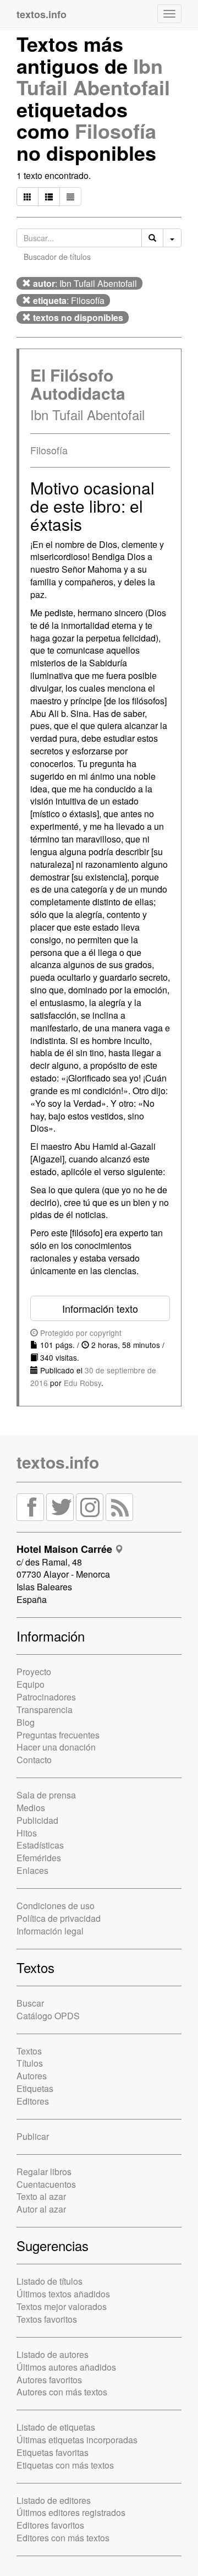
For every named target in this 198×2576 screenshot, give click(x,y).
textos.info (58, 1462)
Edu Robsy (82, 1383)
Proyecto (34, 1672)
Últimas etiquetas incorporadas (77, 2440)
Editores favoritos (50, 2525)
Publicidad (37, 1820)
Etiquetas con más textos (65, 2465)
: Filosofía (69, 300)
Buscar (30, 2003)
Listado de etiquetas (56, 2427)
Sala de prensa (46, 1795)
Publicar (33, 2136)
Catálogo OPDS (48, 2016)
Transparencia (45, 1710)
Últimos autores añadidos (66, 2367)
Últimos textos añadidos (63, 2294)
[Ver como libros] (28, 197)
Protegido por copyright (80, 1333)
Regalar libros (44, 2172)
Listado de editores (54, 2500)
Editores (33, 2101)
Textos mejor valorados (62, 2306)
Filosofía (116, 131)
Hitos (27, 1833)
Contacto (34, 1760)
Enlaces (32, 1870)
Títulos (30, 2063)
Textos (29, 2051)
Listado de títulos (50, 2281)
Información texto (100, 1308)
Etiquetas (35, 2088)
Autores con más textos (62, 2392)
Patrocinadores (46, 1697)
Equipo (31, 1684)
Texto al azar (41, 2196)
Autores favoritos (49, 2380)
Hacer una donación (56, 1747)
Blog (26, 1722)
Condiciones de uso (56, 1906)
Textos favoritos (47, 2319)
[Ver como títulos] (49, 197)
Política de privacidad (59, 1918)
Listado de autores (53, 2354)
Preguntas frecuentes (58, 1735)
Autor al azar (41, 2209)
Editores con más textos (63, 2538)
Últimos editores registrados (71, 2512)
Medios (31, 1808)
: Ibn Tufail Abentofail (85, 283)
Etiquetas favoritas (53, 2452)
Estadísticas (40, 1845)
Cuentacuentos (46, 2184)
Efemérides (39, 1858)
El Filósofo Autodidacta (78, 384)
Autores (32, 2076)
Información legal (50, 1931)
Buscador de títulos (57, 257)
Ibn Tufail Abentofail (93, 77)
